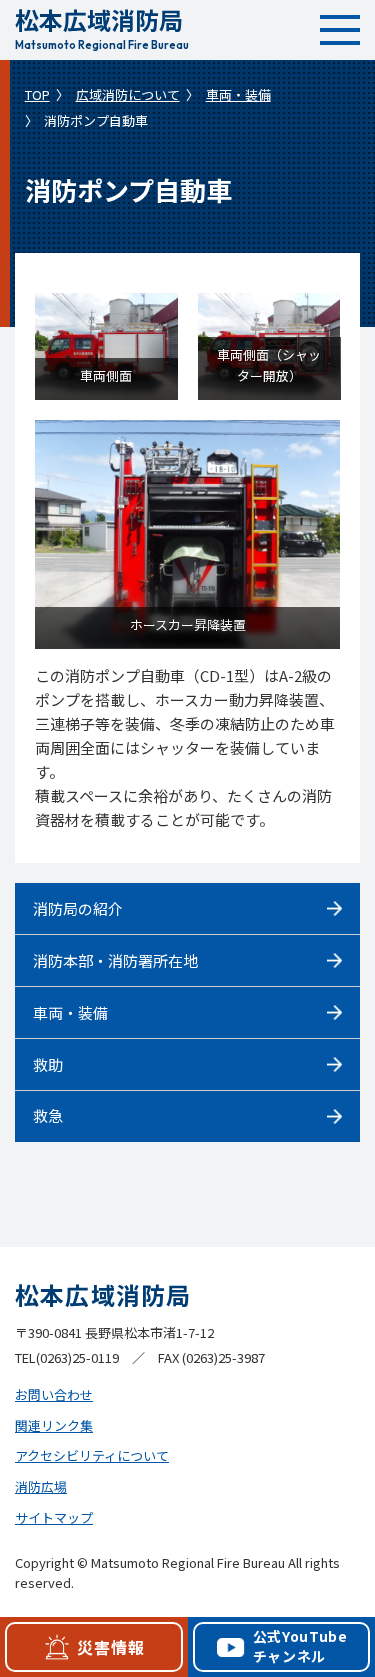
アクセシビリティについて (92, 1455)
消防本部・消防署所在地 (115, 960)
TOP (37, 94)
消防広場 (41, 1486)
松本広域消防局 (102, 26)
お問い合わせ (54, 1394)
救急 (48, 1115)
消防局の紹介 (78, 908)
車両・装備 (238, 94)
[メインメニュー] (340, 30)
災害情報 (110, 1647)
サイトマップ (54, 1517)
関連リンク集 (54, 1425)
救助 (48, 1064)
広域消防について (128, 94)
